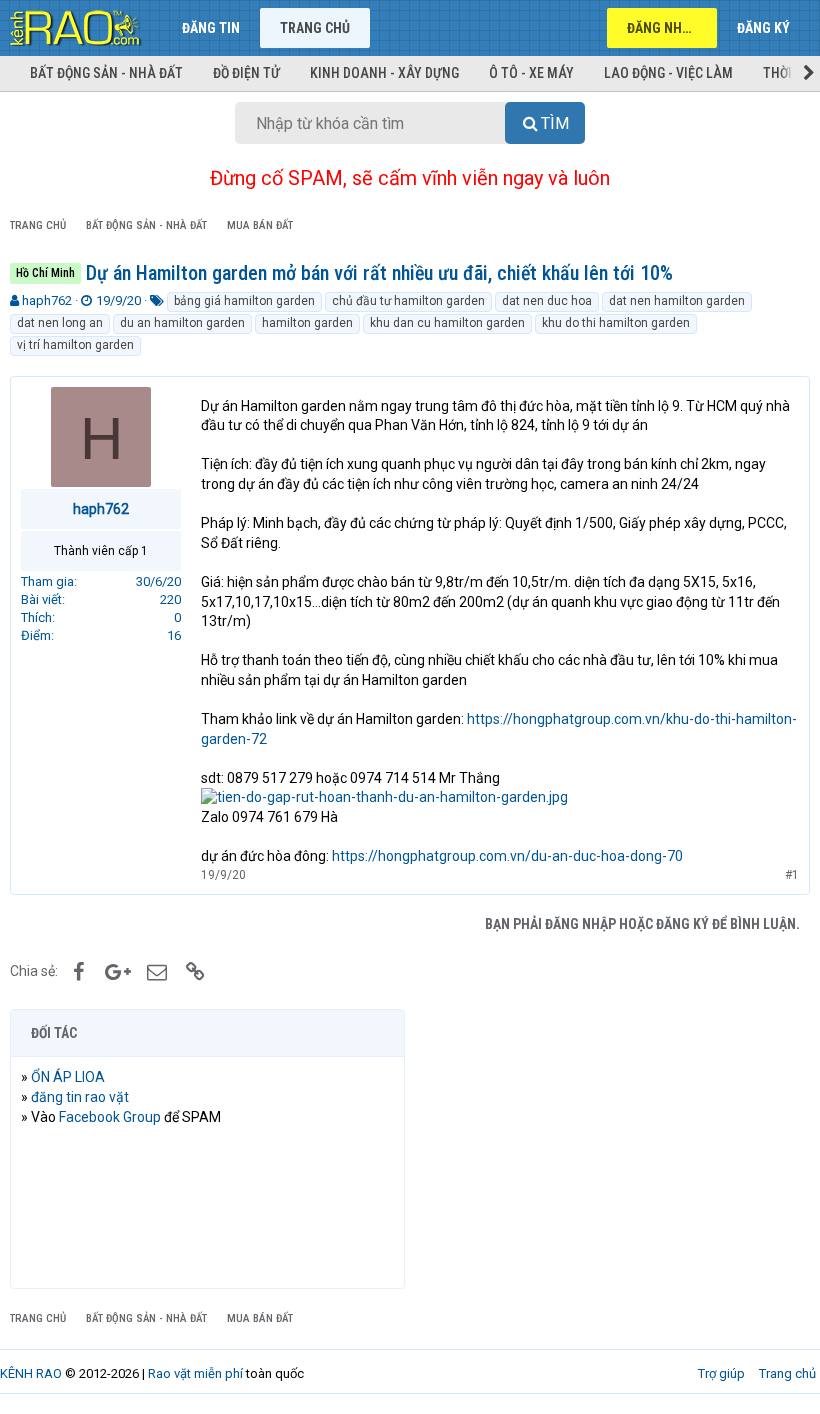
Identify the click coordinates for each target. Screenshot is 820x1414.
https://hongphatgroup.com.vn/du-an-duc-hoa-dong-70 (507, 856)
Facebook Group (110, 1117)
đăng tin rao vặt (80, 1097)
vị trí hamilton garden (75, 345)
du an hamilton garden (182, 323)
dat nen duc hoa (547, 301)
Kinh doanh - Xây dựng (384, 73)
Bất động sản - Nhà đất (106, 73)
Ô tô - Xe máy (531, 73)
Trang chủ (315, 28)
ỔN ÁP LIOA (68, 1077)
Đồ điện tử (246, 73)
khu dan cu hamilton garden (447, 323)
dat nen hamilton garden (677, 301)
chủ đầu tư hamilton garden (408, 301)
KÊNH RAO (31, 1373)
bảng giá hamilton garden (244, 301)
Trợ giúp (721, 1373)
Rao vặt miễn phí (195, 1373)
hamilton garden (307, 323)
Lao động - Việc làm (668, 73)
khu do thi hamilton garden (616, 323)
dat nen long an (60, 323)
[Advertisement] (612, 1149)
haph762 (47, 300)
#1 (792, 875)
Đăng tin (211, 28)
